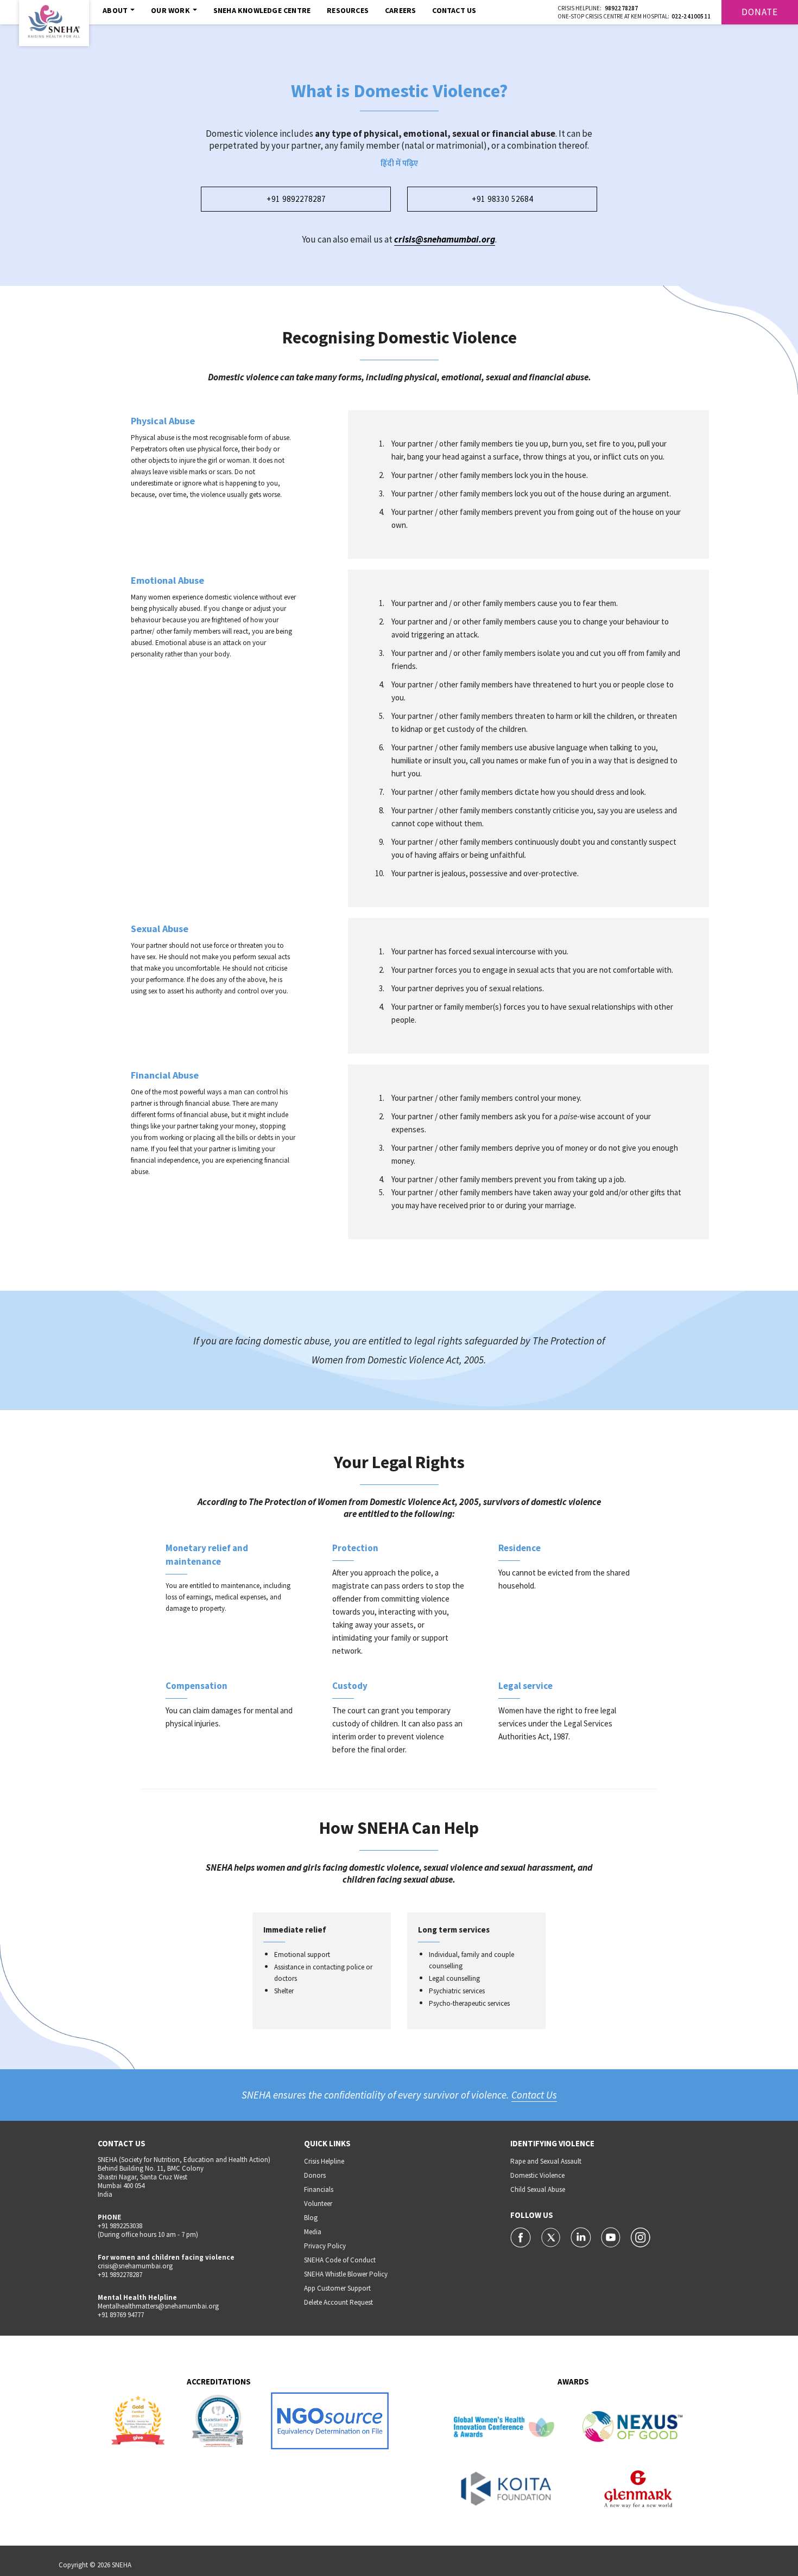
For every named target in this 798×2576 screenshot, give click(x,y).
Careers (400, 10)
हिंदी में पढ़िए (399, 164)
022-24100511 (691, 16)
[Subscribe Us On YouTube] (612, 2236)
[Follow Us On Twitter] (552, 2236)
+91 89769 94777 (121, 2315)
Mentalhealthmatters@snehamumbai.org (158, 2306)
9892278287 (622, 8)
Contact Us (454, 10)
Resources (348, 10)
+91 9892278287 (296, 199)
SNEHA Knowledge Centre (262, 10)
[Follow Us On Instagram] (641, 2236)
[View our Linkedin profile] (582, 2236)
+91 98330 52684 (502, 199)
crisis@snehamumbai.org (445, 239)
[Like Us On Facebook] (521, 2236)
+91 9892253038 (120, 2226)
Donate (760, 12)
